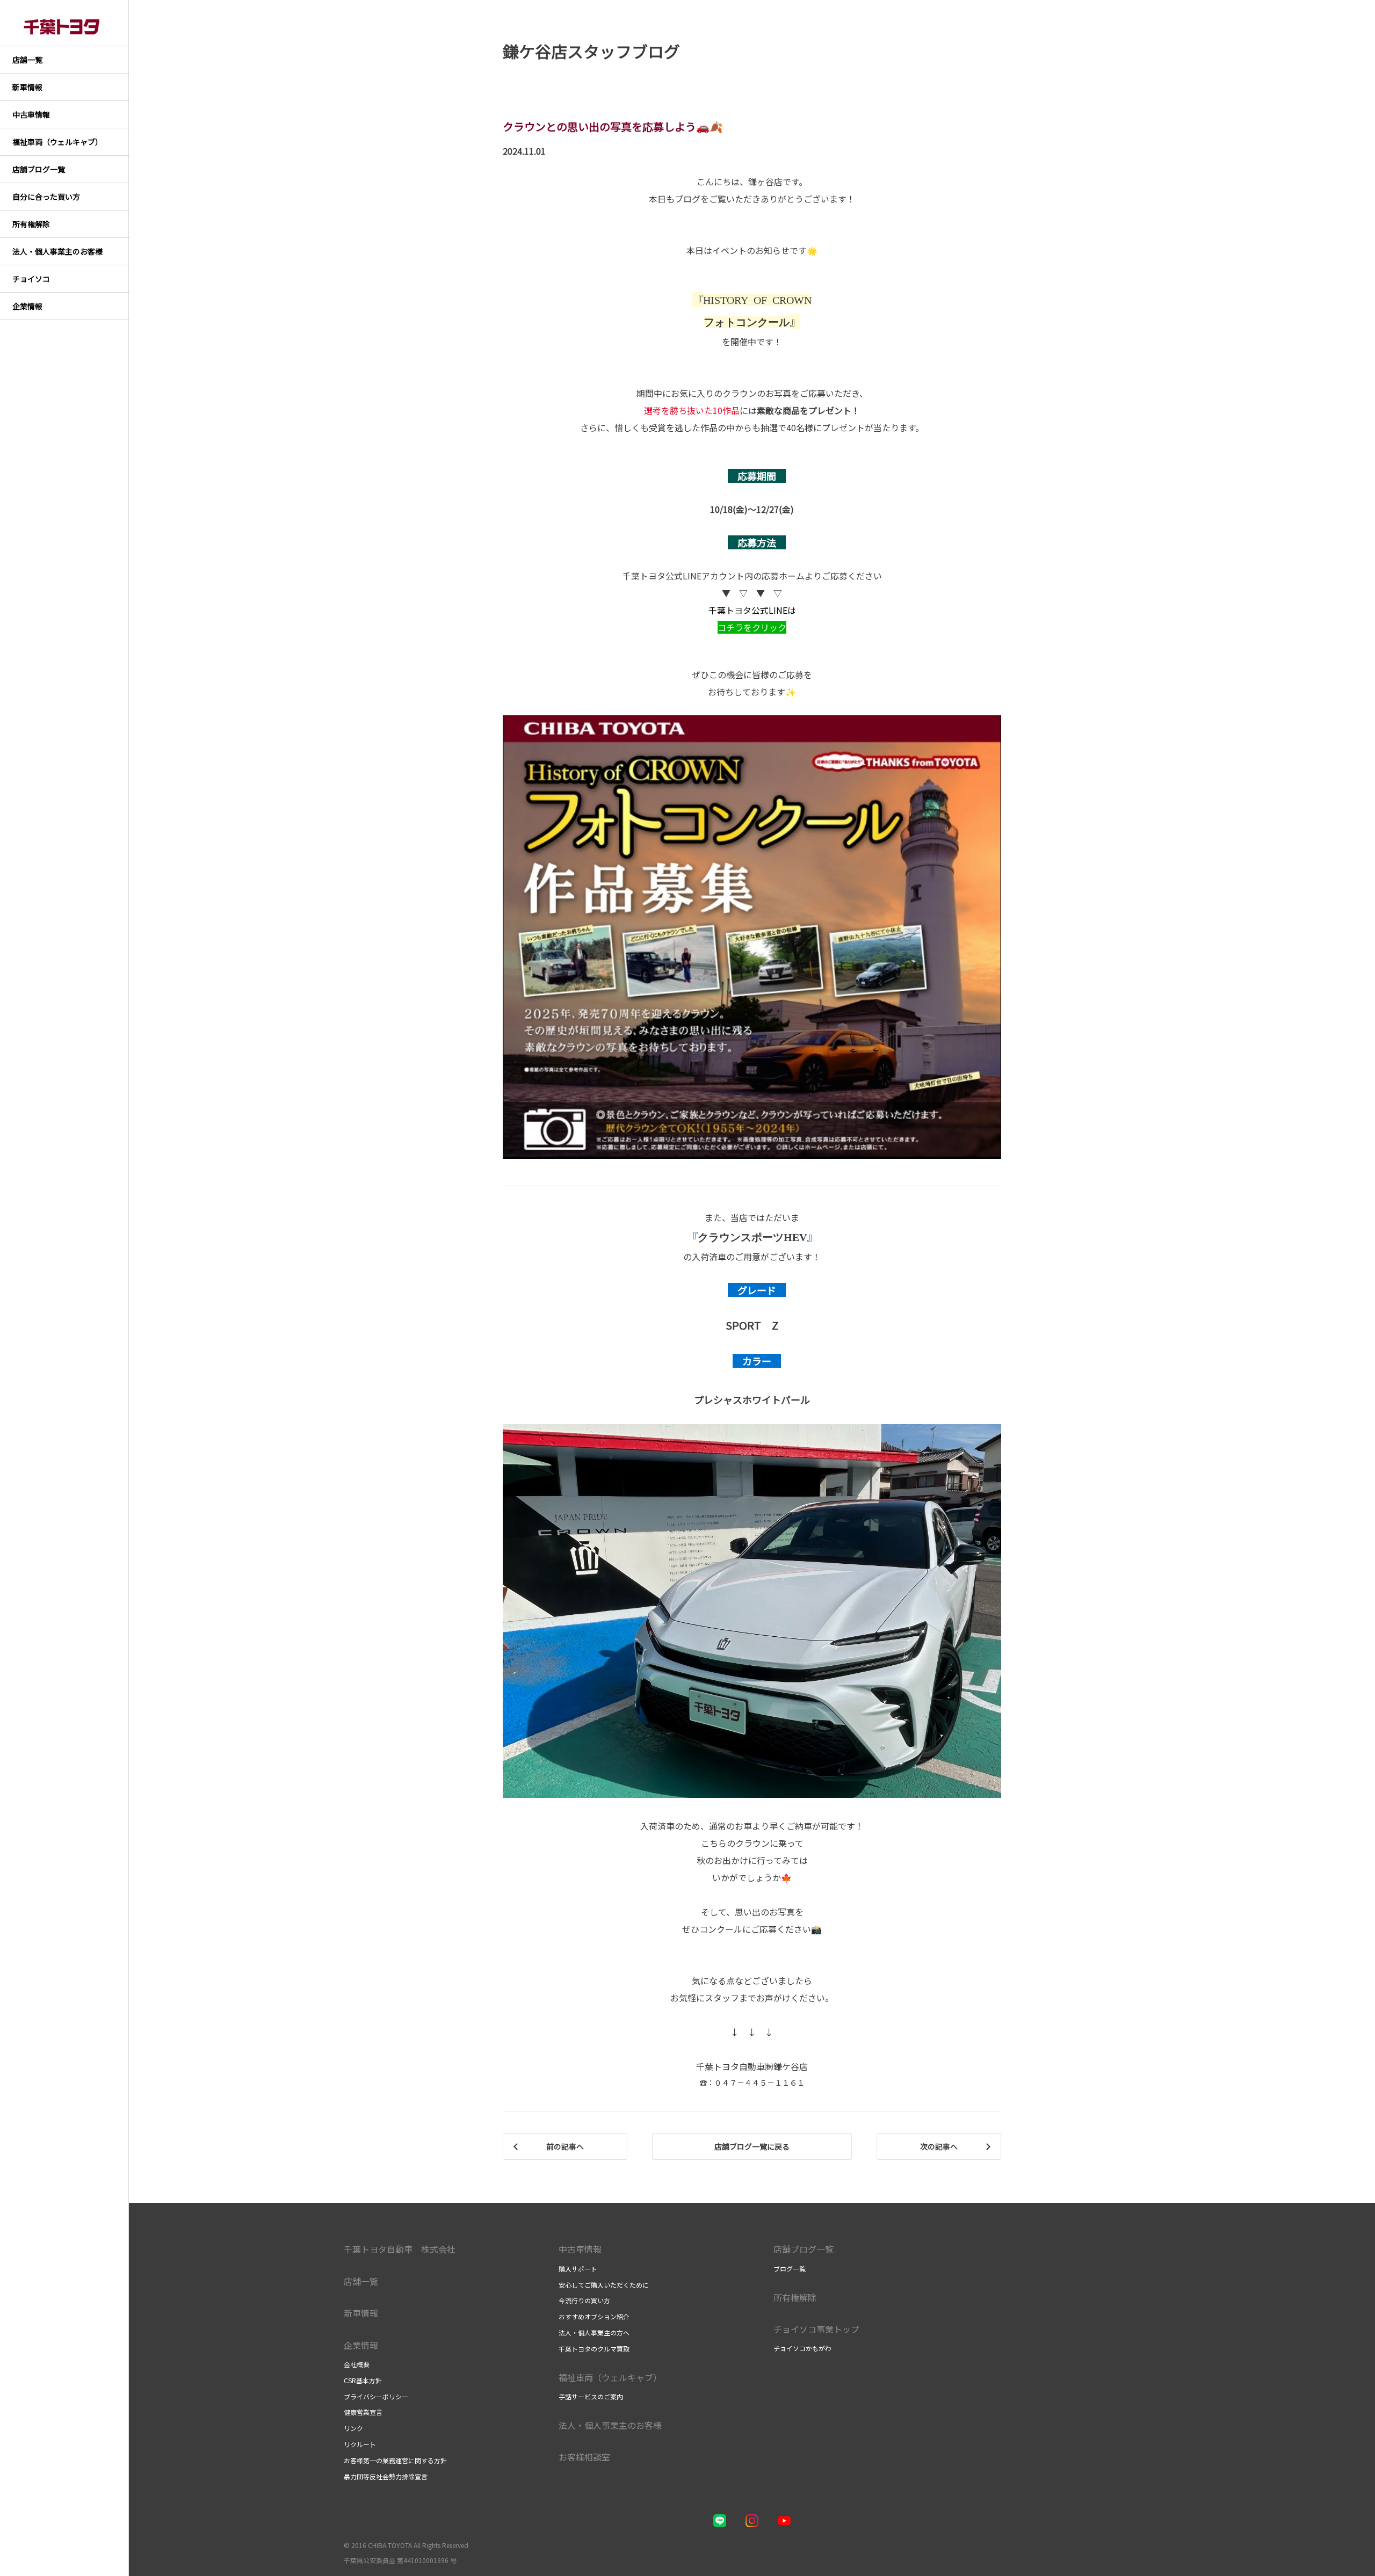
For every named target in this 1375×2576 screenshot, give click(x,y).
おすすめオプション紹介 (594, 2316)
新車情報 (361, 2313)
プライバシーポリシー (376, 2396)
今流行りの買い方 (584, 2300)
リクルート (360, 2444)
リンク (353, 2428)
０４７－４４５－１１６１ (759, 2082)
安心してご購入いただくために (604, 2285)
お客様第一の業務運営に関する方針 (395, 2460)
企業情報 (361, 2345)
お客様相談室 (584, 2457)
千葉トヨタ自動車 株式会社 (400, 2249)
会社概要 (357, 2364)
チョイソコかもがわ (802, 2348)
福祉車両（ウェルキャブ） (610, 2377)
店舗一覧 (361, 2281)
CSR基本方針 (363, 2380)
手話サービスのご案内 (591, 2396)
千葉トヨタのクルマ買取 (594, 2349)
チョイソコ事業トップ (816, 2329)
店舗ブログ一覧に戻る (752, 2146)
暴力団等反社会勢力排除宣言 (386, 2476)
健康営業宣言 (363, 2412)
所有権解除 (795, 2297)
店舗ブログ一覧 (804, 2249)
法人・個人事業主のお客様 (610, 2425)
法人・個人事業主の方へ (594, 2332)
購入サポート (578, 2269)
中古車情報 (580, 2249)
